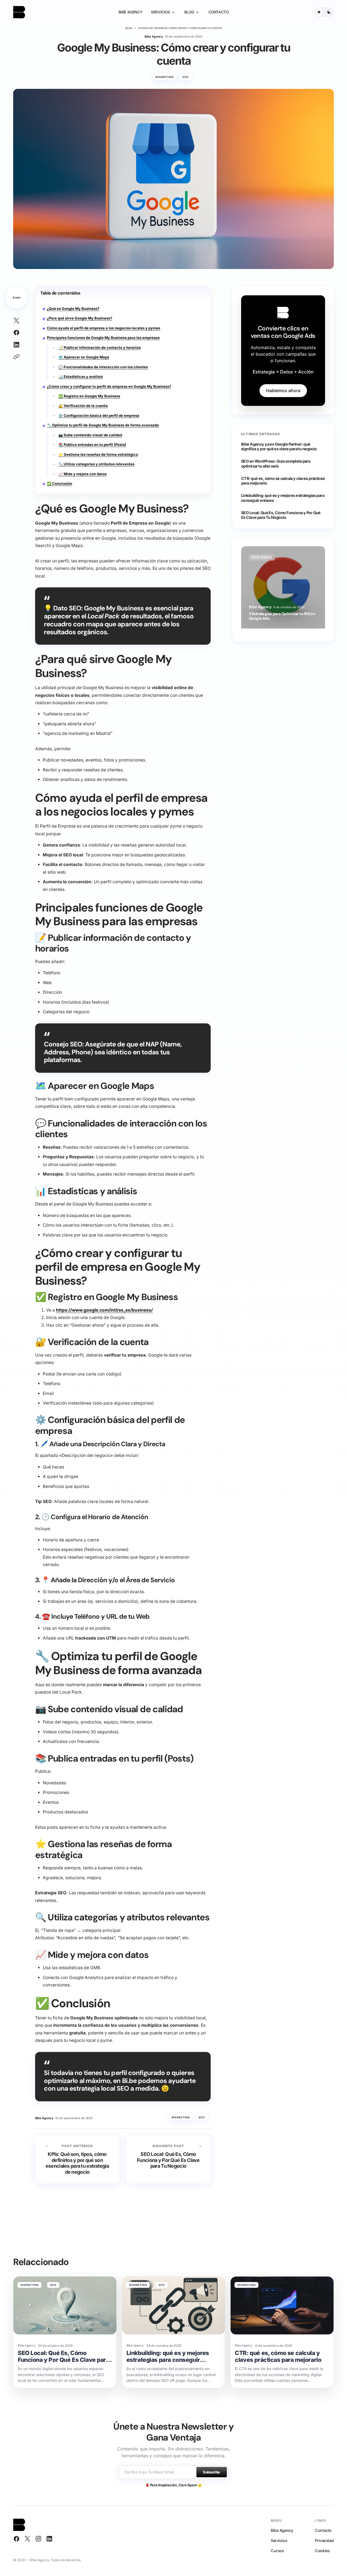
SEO (186, 77)
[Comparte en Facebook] (16, 333)
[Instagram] (38, 2539)
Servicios (279, 2540)
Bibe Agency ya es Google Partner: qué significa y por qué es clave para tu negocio (279, 446)
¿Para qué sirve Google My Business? (80, 318)
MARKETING (165, 77)
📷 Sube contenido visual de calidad (90, 435)
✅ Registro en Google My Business (89, 396)
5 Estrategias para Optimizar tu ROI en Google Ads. (282, 616)
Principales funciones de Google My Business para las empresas (103, 338)
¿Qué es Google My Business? (73, 308)
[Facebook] (16, 2539)
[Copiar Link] (16, 357)
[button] (324, 12)
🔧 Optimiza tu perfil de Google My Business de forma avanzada (103, 425)
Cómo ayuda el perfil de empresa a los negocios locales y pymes (104, 328)
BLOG (129, 28)
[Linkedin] (49, 2539)
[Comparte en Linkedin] (16, 345)
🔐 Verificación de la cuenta (83, 406)
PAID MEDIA (262, 557)
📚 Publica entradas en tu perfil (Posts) (92, 445)
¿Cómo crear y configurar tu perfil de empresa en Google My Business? (109, 386)
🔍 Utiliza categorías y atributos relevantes (96, 464)
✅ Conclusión (60, 483)
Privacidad (324, 2540)
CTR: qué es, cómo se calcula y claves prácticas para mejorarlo (283, 481)
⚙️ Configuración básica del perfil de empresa (99, 415)
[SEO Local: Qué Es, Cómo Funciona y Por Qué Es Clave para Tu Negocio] (168, 2160)
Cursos (277, 2551)
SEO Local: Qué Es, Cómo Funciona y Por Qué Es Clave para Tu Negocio (281, 515)
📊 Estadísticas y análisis (81, 377)
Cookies (322, 2551)
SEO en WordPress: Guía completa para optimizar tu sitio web (276, 463)
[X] (27, 2539)
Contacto (323, 2530)
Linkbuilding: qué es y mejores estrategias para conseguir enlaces (283, 498)
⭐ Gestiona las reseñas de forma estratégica (98, 454)
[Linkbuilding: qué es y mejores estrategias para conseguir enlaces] (174, 2305)
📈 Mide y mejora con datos (83, 474)
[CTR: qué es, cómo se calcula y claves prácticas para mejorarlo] (282, 2305)
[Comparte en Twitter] (16, 321)
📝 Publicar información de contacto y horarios (100, 347)
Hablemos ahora (283, 390)
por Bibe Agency (260, 608)
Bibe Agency (282, 2530)
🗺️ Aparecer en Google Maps (84, 357)
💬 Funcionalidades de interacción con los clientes (103, 367)
